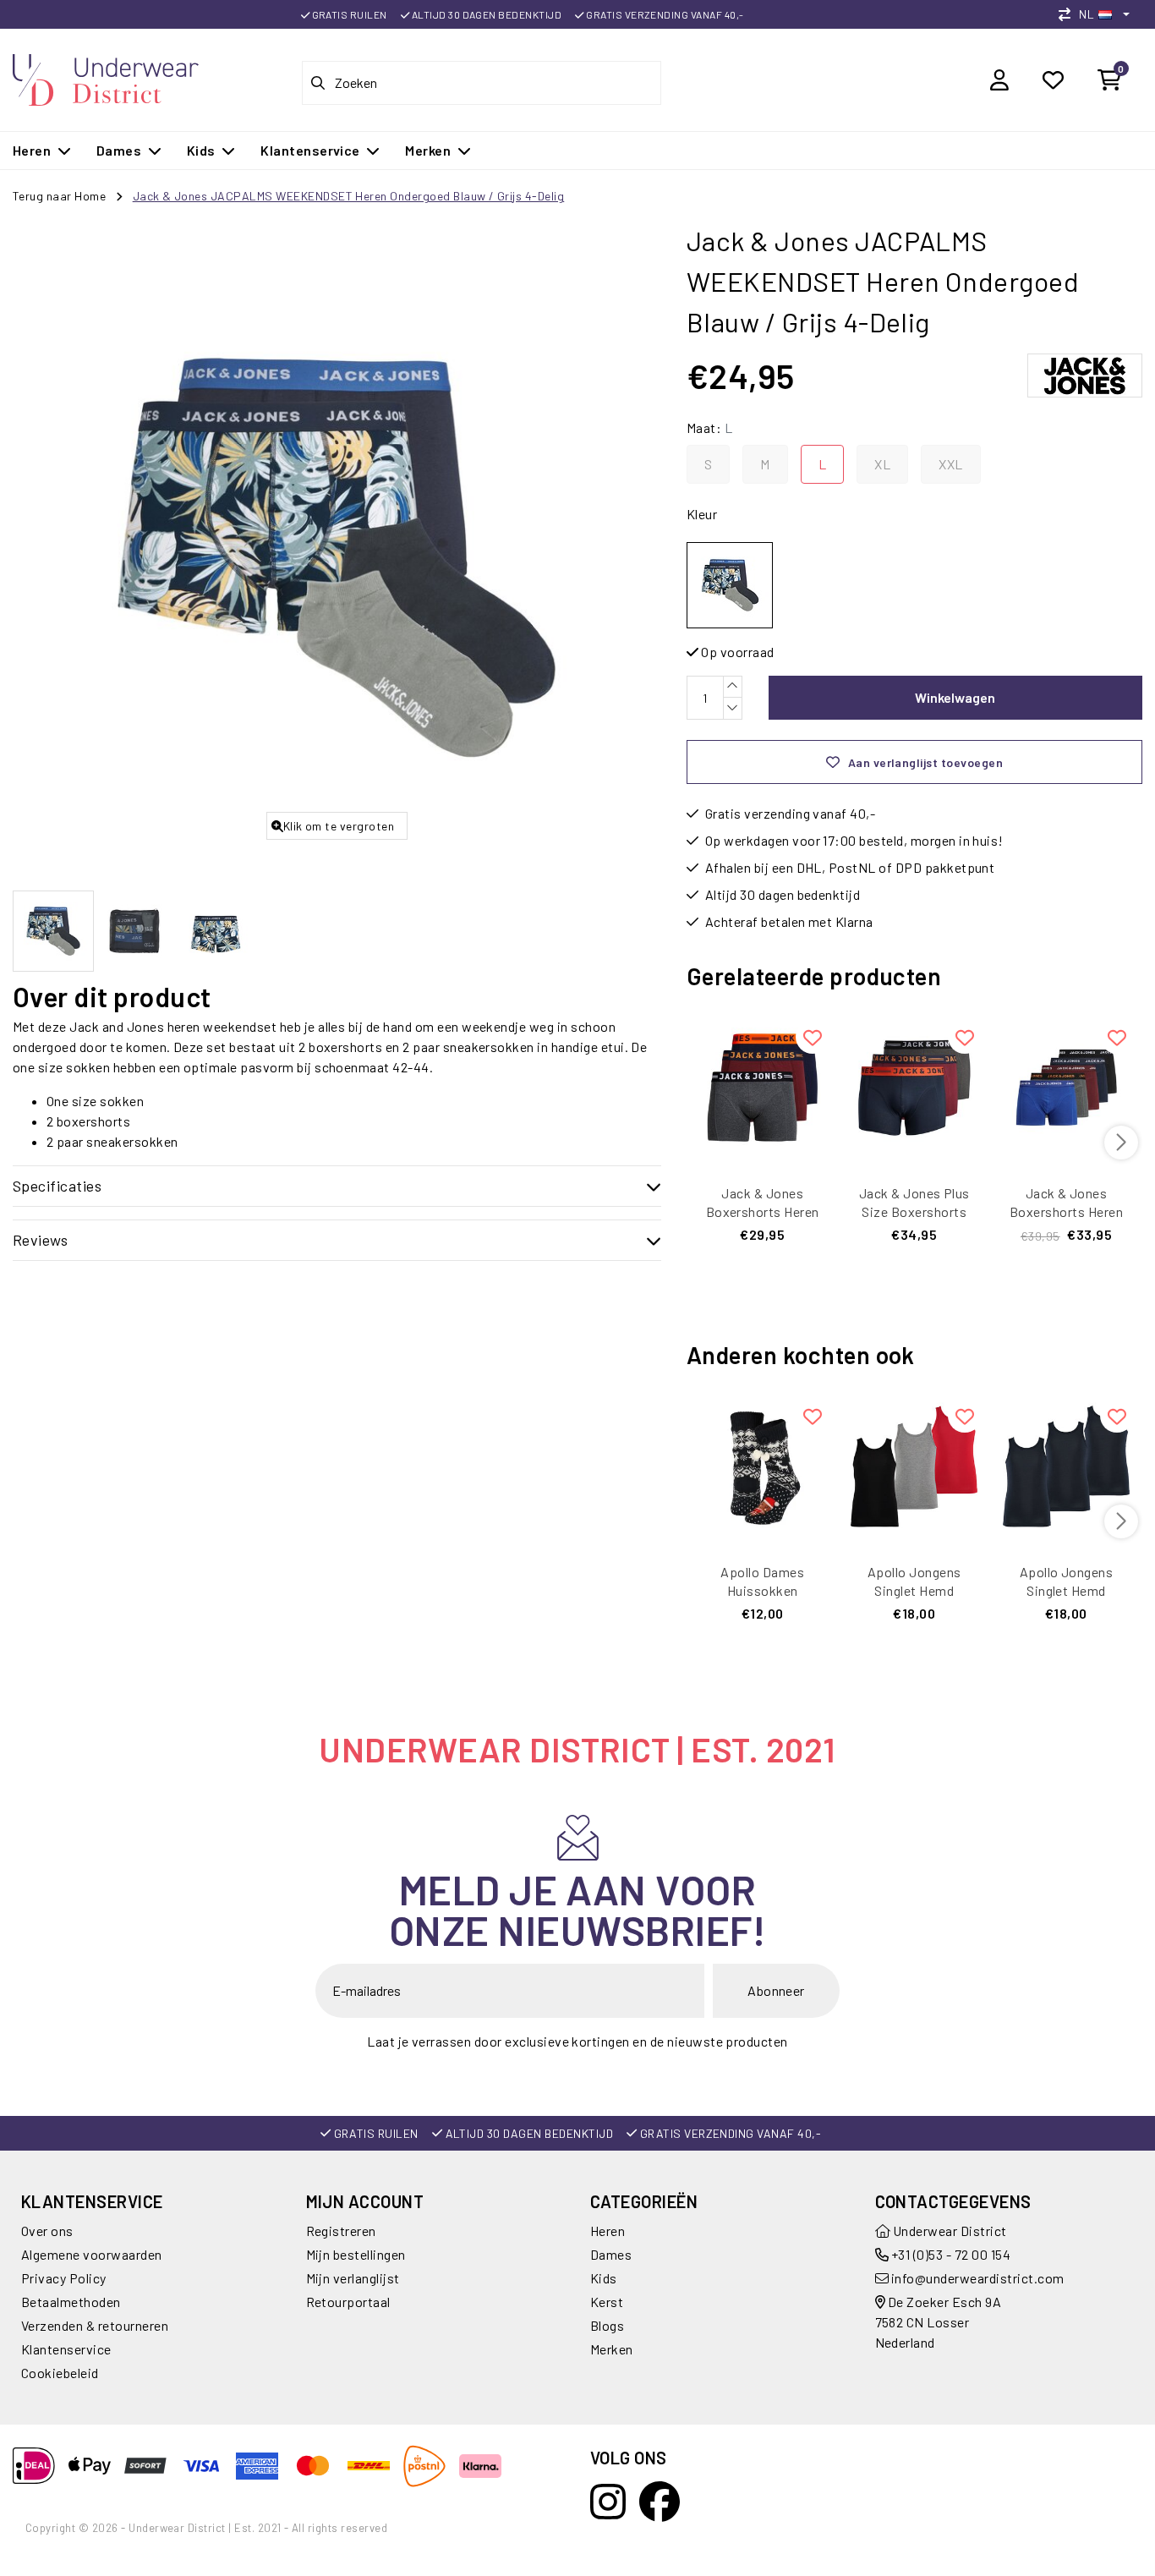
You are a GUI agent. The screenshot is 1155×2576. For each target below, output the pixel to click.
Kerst (607, 2302)
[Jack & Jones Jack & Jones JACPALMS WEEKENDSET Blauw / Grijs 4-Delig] (730, 585)
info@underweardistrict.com (977, 2278)
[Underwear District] (106, 77)
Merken (612, 2349)
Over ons (47, 2231)
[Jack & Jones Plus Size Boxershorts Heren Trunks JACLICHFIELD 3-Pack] (914, 1088)
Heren (608, 2231)
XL (882, 464)
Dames (611, 2254)
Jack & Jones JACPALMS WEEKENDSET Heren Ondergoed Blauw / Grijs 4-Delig (349, 196)
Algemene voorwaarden (92, 2254)
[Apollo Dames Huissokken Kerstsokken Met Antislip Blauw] (763, 1466)
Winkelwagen (955, 697)
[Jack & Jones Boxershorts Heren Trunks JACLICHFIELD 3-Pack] (763, 1088)
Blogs (607, 2325)
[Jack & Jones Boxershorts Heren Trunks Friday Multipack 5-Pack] (1066, 1088)
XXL (950, 464)
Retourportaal (348, 2302)
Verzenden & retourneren (95, 2325)
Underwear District (949, 2231)
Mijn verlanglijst (353, 2278)
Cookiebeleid (60, 2373)
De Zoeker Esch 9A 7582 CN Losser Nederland (939, 2322)
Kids (604, 2278)
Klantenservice (66, 2349)
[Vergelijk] (1069, 14)
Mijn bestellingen (356, 2254)
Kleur (702, 514)
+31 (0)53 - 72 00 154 (950, 2254)
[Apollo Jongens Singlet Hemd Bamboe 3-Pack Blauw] (1066, 1466)
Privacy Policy (64, 2278)
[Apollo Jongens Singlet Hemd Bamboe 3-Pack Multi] (914, 1466)
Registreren (341, 2231)
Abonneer (776, 1990)
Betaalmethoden (71, 2302)
